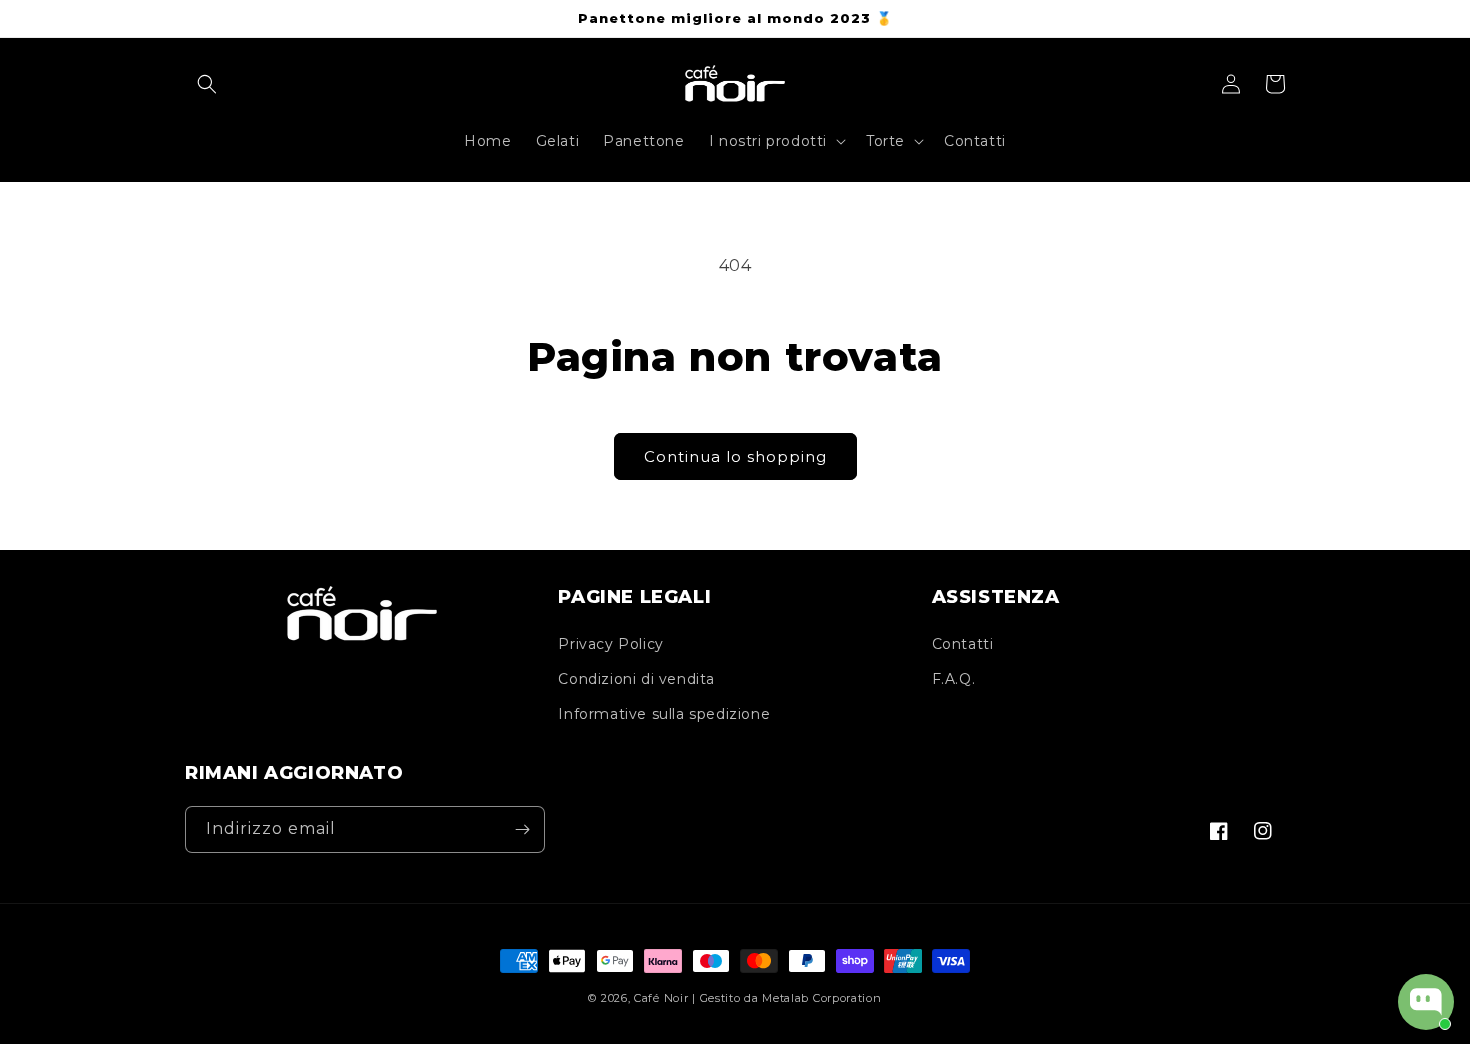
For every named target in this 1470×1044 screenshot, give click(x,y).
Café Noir (661, 998)
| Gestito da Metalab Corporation (786, 998)
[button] (207, 84)
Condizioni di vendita (636, 679)
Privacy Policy (610, 644)
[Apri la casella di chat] (1426, 1002)
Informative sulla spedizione (664, 714)
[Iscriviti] (522, 829)
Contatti (963, 644)
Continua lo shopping (735, 456)
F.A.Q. (954, 679)
